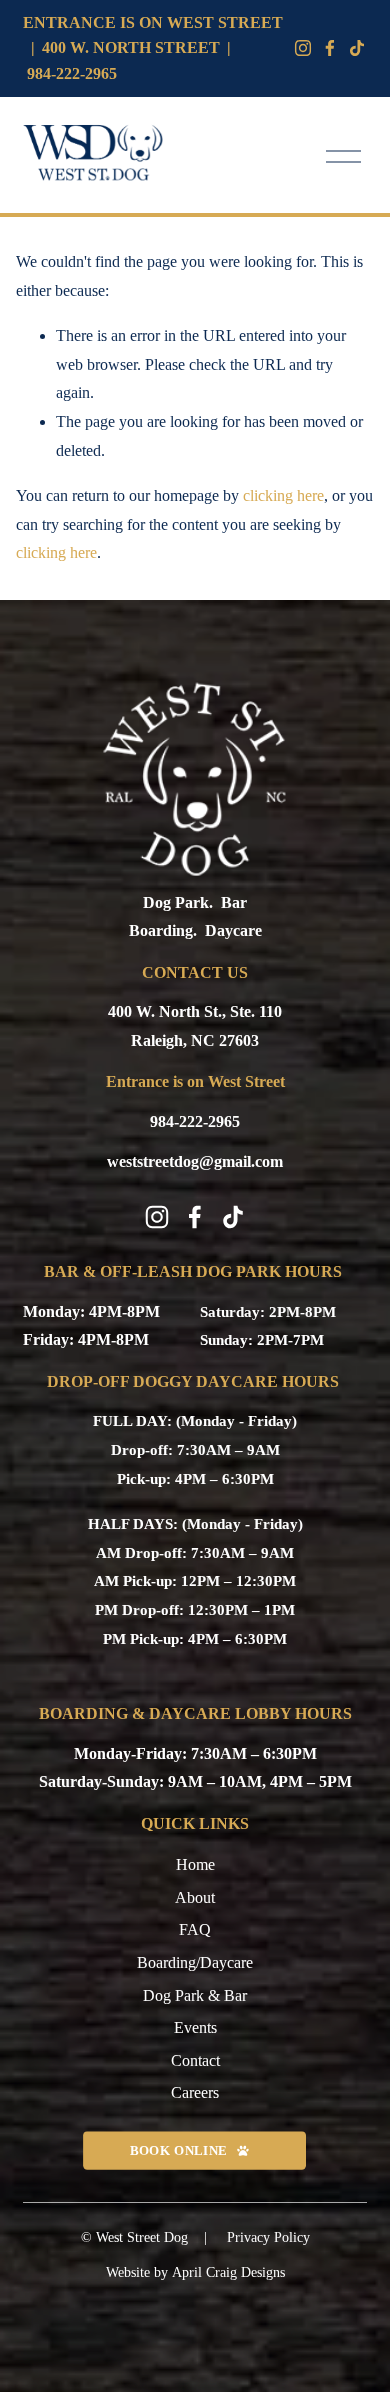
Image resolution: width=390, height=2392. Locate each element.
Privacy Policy (268, 2237)
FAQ (195, 1929)
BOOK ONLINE (178, 2150)
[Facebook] (330, 48)
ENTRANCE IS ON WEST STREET (153, 22)
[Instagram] (303, 48)
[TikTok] (233, 1217)
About (195, 1897)
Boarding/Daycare (195, 1962)
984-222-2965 (72, 73)
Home (195, 1864)
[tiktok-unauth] (357, 48)
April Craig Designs (228, 2272)
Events (195, 2027)
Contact (195, 2060)
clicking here (283, 495)
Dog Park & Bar (195, 1995)
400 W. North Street (131, 47)
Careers (195, 2092)
